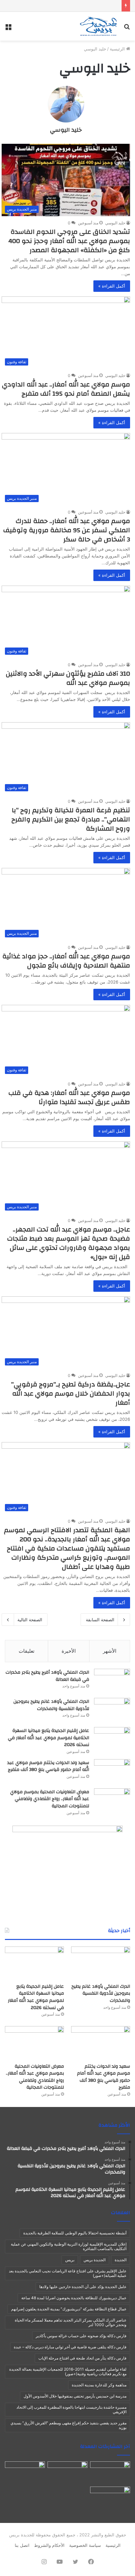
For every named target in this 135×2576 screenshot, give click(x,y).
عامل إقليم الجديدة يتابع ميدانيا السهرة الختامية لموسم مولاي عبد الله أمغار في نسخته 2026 (48, 1738)
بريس (70, 2260)
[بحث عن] (127, 29)
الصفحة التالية (30, 1620)
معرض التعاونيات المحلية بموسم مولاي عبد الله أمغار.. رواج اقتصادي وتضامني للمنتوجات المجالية (50, 1799)
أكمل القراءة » (112, 286)
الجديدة (121, 2260)
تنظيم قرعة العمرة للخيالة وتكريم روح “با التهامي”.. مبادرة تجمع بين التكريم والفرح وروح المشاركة (71, 819)
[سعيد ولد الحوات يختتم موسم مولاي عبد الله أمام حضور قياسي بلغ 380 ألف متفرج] (112, 1771)
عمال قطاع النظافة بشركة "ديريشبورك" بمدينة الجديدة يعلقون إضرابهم (69, 2309)
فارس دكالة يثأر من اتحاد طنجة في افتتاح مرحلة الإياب (82, 2358)
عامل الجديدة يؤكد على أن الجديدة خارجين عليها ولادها (83, 2287)
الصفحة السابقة (100, 1620)
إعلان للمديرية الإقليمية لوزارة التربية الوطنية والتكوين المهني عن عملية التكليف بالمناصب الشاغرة (69, 2246)
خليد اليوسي (66, 130)
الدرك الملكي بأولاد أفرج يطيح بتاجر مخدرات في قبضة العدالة (47, 1676)
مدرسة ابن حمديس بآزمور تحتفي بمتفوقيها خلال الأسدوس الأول (75, 2396)
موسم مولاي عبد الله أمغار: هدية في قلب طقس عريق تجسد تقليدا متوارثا (69, 1097)
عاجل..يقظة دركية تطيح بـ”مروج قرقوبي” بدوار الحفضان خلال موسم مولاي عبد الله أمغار (71, 1393)
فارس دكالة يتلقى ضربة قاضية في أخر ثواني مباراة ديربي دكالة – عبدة (70, 2347)
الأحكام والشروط (49, 2545)
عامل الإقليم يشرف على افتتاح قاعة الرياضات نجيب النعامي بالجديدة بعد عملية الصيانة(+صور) (68, 2273)
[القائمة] (8, 29)
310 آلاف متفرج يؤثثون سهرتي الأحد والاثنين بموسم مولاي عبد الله (68, 678)
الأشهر (110, 1651)
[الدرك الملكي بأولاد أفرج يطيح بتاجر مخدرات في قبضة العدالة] (112, 1681)
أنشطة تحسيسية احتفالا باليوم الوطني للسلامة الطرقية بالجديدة (75, 2233)
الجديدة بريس (95, 2260)
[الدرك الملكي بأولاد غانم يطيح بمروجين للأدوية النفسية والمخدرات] (112, 1710)
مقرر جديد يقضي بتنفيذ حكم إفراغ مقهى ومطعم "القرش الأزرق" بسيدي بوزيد (68, 2425)
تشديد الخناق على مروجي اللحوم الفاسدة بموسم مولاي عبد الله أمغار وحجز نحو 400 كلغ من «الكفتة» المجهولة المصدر (69, 241)
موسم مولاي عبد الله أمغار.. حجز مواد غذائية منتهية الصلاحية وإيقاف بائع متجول (66, 961)
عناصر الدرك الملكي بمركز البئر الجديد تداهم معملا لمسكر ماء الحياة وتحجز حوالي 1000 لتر (71, 2322)
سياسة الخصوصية (85, 2545)
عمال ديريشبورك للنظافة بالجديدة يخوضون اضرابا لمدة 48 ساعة (74, 2298)
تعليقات (27, 1651)
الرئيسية (118, 49)
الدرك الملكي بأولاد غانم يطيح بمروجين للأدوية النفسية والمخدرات (51, 1705)
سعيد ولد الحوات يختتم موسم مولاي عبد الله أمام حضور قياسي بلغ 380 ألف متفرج (48, 1766)
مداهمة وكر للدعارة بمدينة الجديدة (99, 2385)
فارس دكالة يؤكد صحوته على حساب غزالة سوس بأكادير (81, 2336)
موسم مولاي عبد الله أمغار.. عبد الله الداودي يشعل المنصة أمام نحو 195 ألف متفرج (66, 389)
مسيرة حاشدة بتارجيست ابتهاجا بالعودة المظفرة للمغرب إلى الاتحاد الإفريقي (71, 2409)
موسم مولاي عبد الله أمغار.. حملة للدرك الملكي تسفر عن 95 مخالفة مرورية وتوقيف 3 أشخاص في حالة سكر (67, 530)
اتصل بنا (22, 2545)
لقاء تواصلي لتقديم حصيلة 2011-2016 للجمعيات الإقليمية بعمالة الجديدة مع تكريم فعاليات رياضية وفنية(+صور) (68, 2371)
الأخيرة (69, 1651)
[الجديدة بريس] (98, 26)
